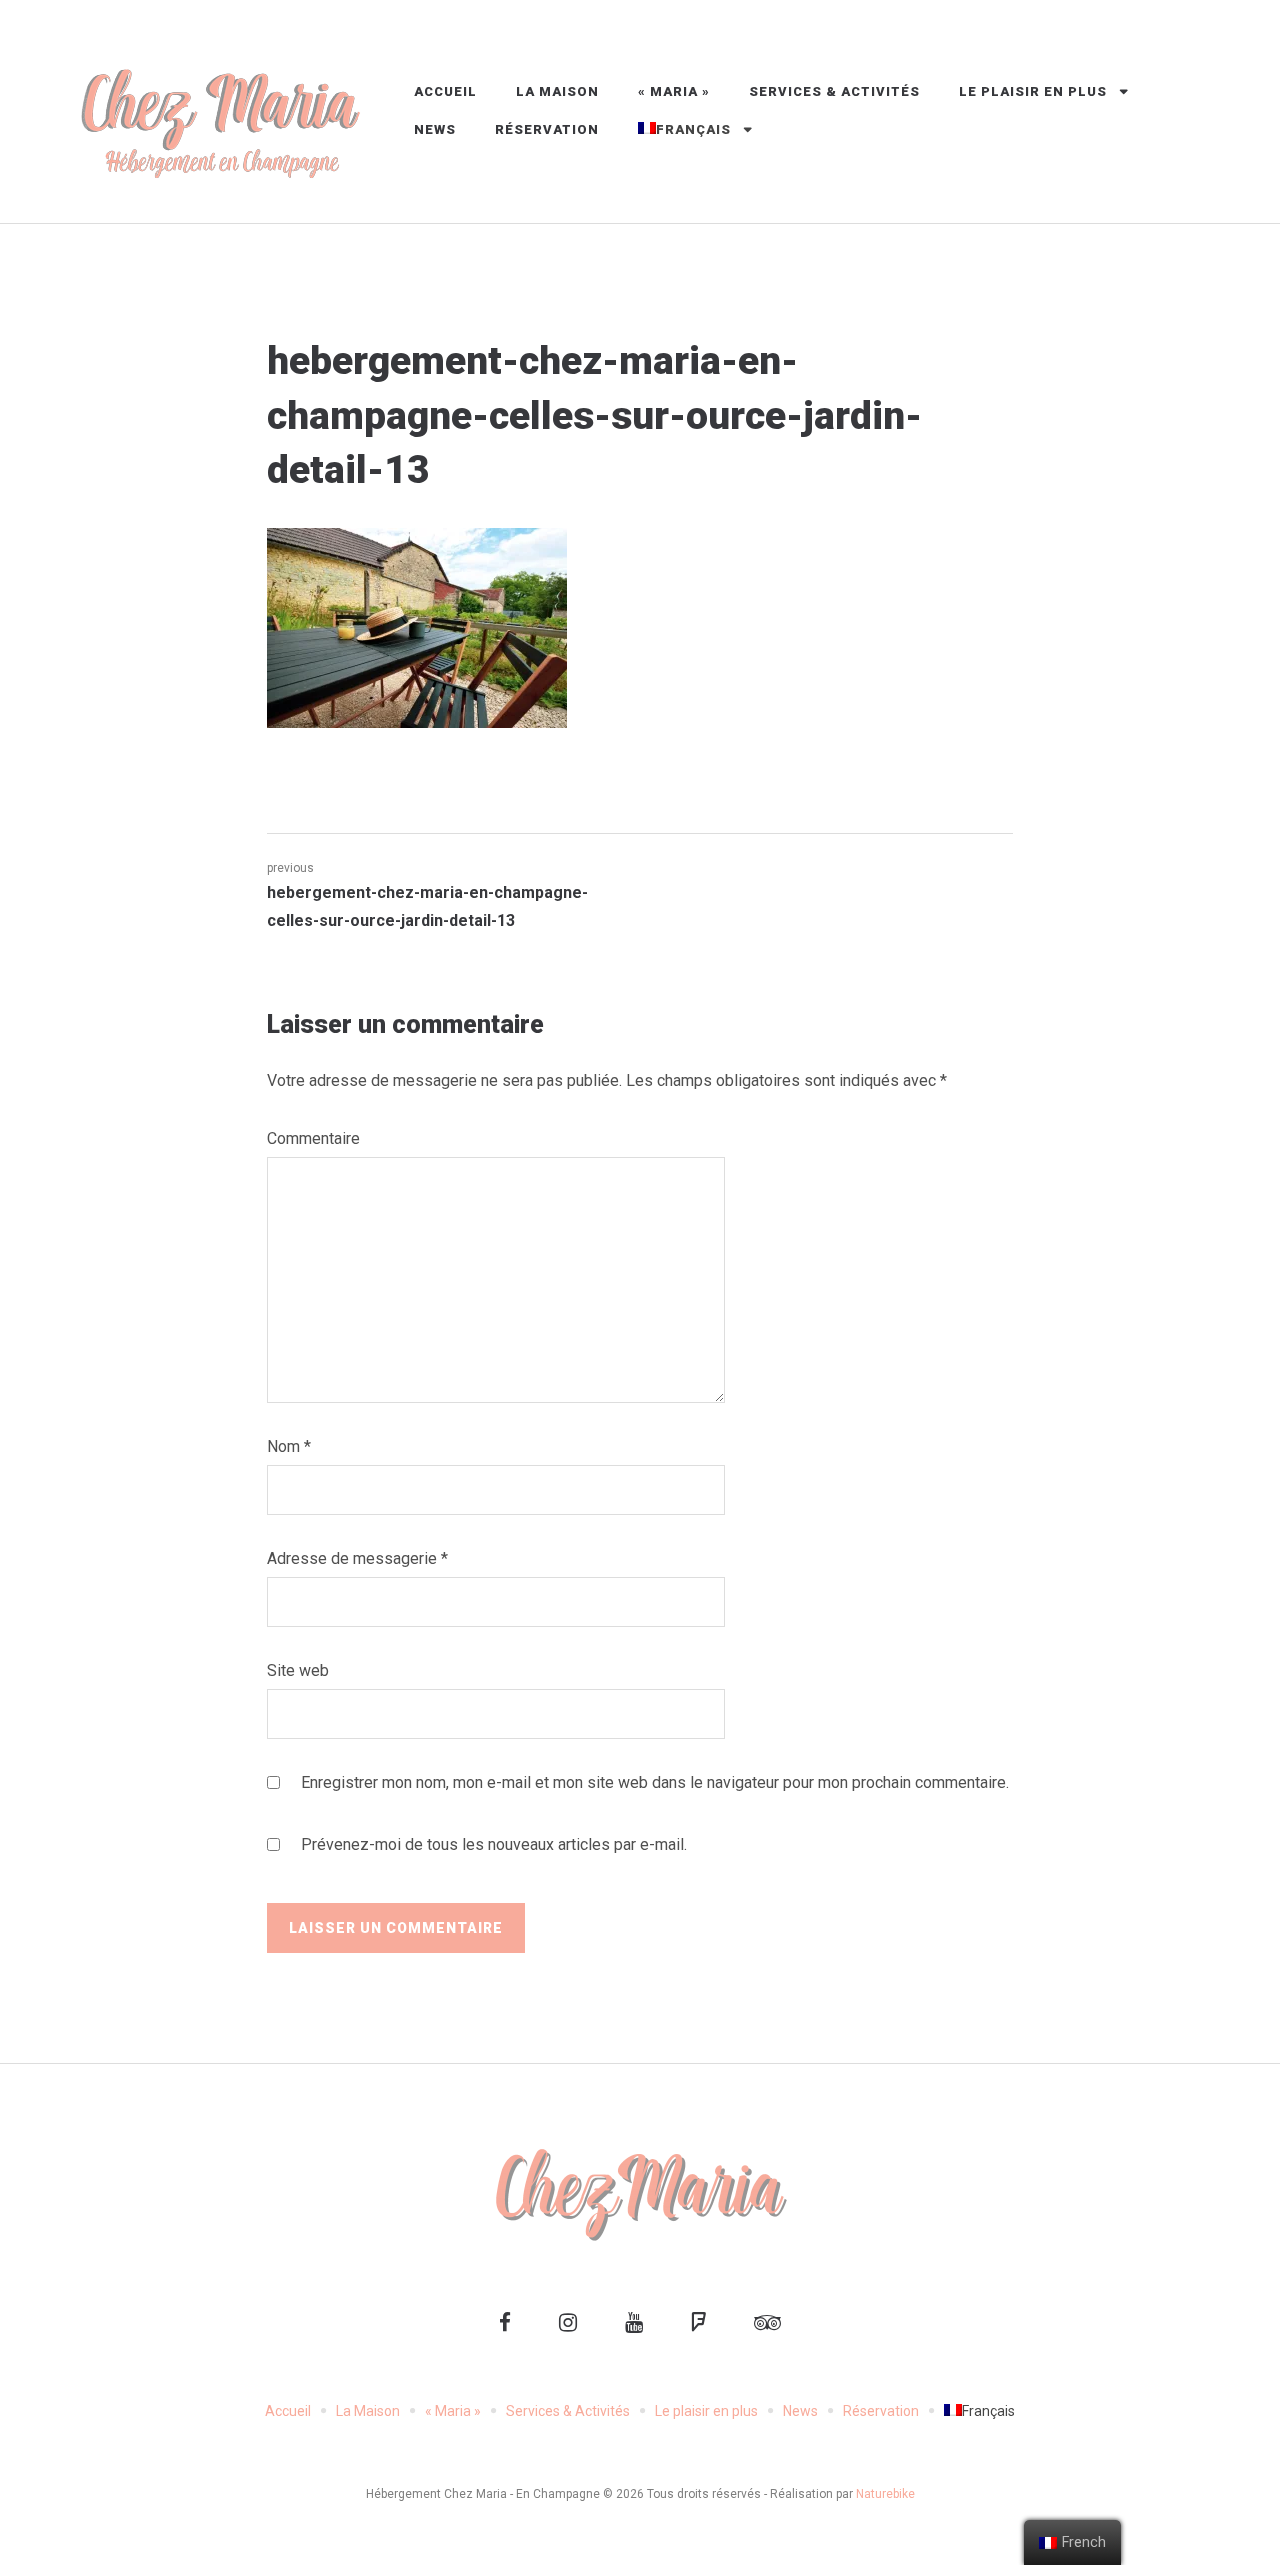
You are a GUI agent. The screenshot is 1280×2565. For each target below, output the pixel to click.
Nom (289, 1446)
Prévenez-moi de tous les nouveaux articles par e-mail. (494, 1844)
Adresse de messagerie (357, 1558)
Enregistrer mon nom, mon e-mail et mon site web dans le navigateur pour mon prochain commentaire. (655, 1782)
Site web (298, 1670)
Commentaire (313, 1138)
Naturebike (885, 2494)
